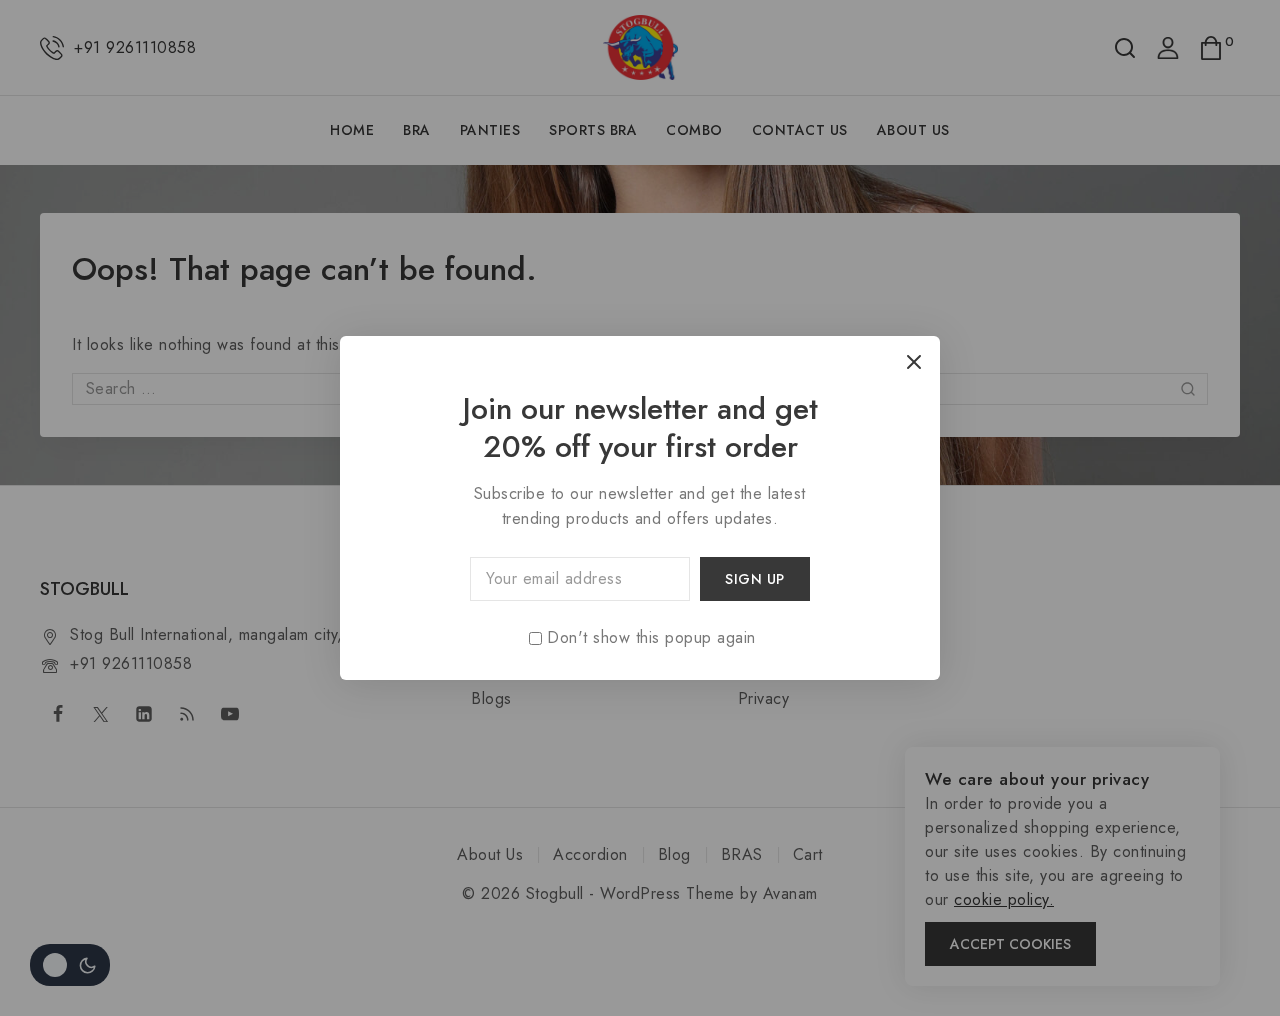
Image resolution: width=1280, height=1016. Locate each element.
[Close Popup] (914, 361)
